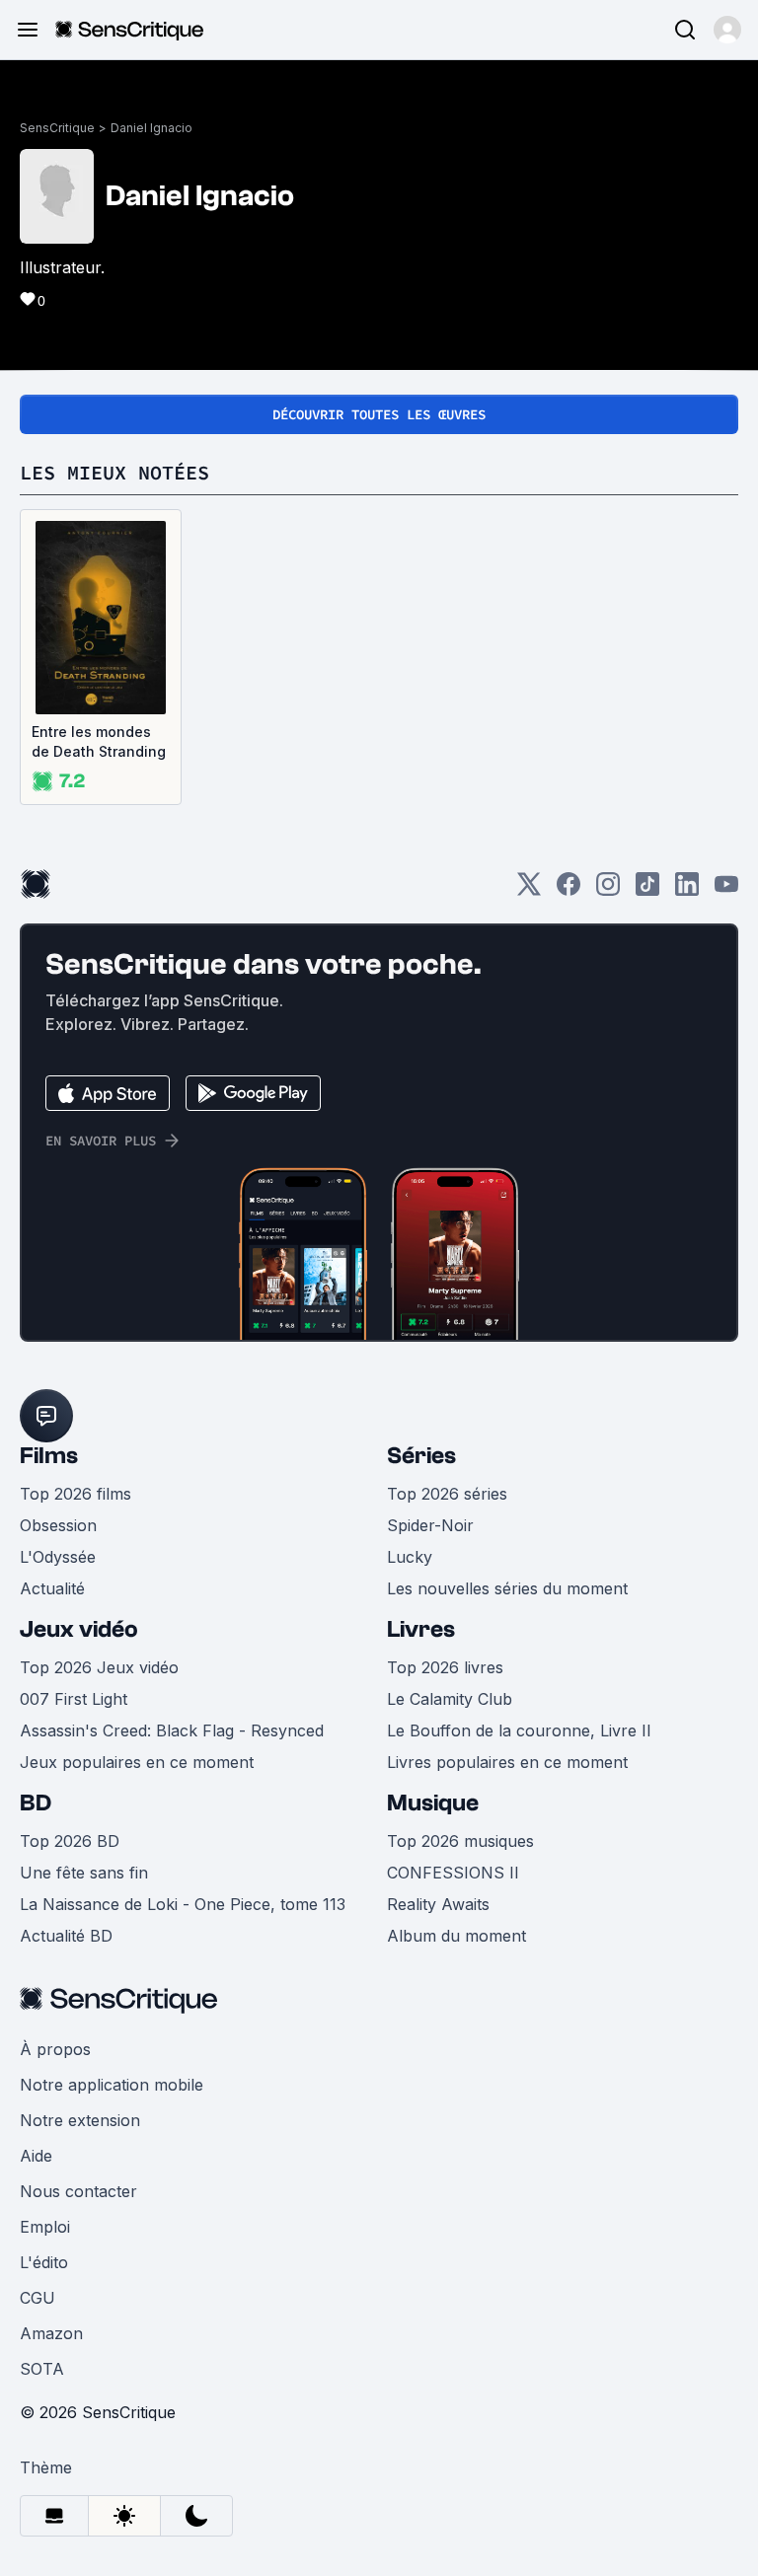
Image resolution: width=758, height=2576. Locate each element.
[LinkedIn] (687, 890)
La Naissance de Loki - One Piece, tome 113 (183, 1904)
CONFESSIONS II (453, 1873)
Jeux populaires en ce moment (137, 1762)
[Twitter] (529, 890)
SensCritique (57, 128)
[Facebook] (568, 890)
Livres (421, 1629)
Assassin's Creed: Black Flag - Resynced (172, 1730)
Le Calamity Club (450, 1699)
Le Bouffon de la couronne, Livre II (519, 1730)
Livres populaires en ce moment (507, 1762)
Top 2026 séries (447, 1494)
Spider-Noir (430, 1525)
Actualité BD (66, 1936)
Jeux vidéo (79, 1629)
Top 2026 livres (445, 1667)
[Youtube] (726, 890)
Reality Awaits (438, 1904)
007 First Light (74, 1699)
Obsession (58, 1525)
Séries (421, 1456)
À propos (55, 2049)
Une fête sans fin (84, 1873)
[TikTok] (647, 890)
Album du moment (456, 1936)
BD (36, 1803)
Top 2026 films (76, 1494)
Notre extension (80, 2120)
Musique (433, 1803)
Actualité (52, 1588)
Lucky (410, 1557)
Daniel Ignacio (152, 128)
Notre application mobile (112, 2085)
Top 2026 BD (70, 1841)
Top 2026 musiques (460, 1841)
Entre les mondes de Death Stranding (99, 741)
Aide (36, 2156)
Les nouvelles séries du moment (507, 1588)
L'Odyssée (58, 1557)
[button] (727, 30)
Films (49, 1456)
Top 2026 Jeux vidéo (99, 1667)
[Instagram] (608, 890)
